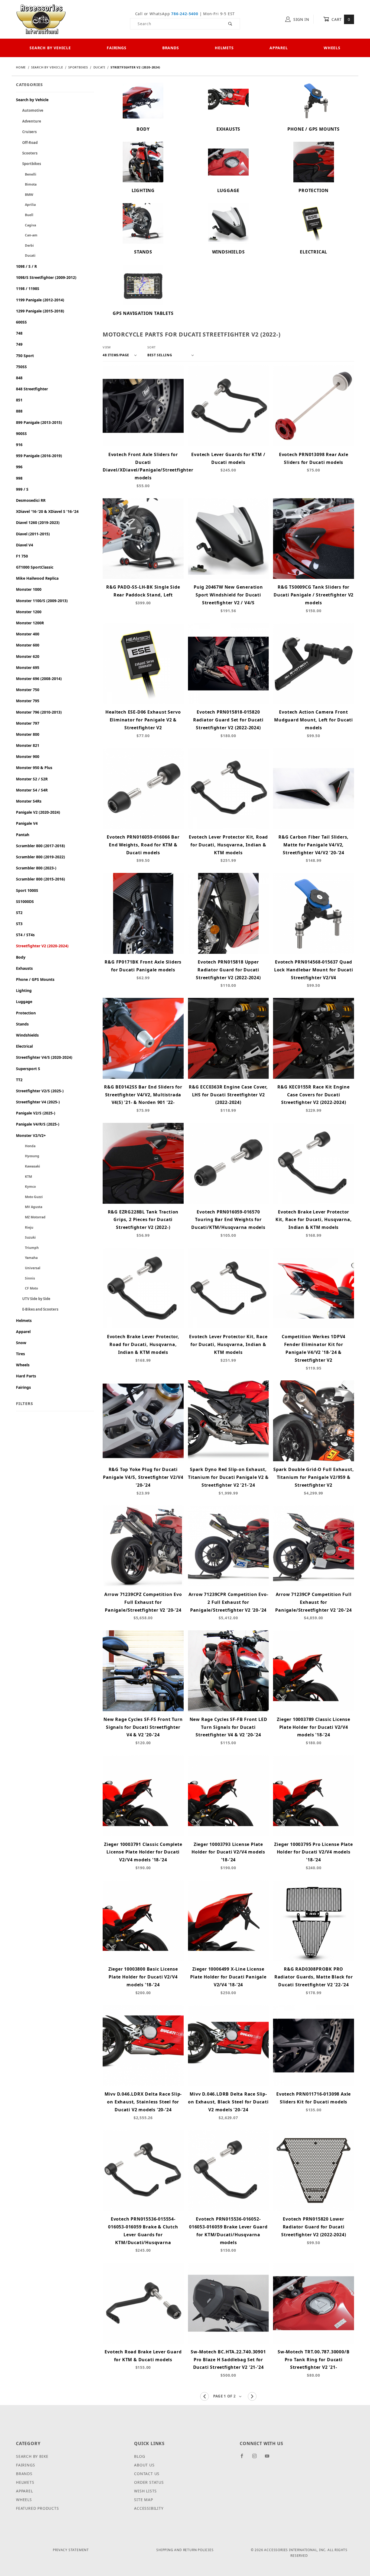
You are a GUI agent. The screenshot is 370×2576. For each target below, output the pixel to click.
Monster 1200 (29, 612)
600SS (21, 322)
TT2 (19, 1080)
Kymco (26, 1187)
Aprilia (26, 205)
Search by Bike (32, 2456)
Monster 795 (28, 701)
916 (19, 445)
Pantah (23, 835)
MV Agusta (29, 1207)
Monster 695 (28, 667)
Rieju (25, 1227)
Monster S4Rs (29, 801)
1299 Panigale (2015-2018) (40, 311)
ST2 (19, 913)
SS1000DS (25, 901)
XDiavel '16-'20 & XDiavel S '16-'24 (47, 511)
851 (19, 400)
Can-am (27, 235)
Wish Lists (145, 2491)
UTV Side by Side (33, 1299)
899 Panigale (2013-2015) (39, 422)
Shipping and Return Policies (185, 2550)
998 (19, 478)
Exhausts (24, 968)
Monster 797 (28, 723)
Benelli (26, 174)
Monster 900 (28, 756)
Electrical (24, 1046)
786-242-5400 (185, 14)
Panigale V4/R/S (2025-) (38, 1124)
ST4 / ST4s (25, 935)
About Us (144, 2465)
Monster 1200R (30, 623)
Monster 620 (28, 656)
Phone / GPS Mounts (35, 979)
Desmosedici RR (31, 500)
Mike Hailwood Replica (37, 578)
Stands (22, 1024)
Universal (28, 1268)
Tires (20, 1354)
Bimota (26, 184)
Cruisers (26, 132)
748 (19, 333)
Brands (171, 48)
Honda (26, 1146)
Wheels (332, 48)
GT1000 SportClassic (35, 567)
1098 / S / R (26, 266)
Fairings (116, 48)
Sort (152, 347)
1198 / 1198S (28, 288)
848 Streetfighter (32, 389)
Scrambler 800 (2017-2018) (40, 846)
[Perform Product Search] (230, 24)
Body (21, 957)
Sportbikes (28, 164)
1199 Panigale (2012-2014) (40, 300)
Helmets (224, 48)
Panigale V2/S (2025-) (36, 1113)
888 (19, 411)
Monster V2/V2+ (31, 1135)
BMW (25, 195)
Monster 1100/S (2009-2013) (42, 601)
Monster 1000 (29, 589)
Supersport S (28, 1069)
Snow (21, 1343)
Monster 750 (28, 690)
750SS (21, 367)
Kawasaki (28, 1166)
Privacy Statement (71, 2550)
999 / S (22, 489)
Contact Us (147, 2474)
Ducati (26, 255)
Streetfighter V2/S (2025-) (40, 1091)
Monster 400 (28, 634)
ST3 (19, 924)
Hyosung (28, 1156)
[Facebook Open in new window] (244, 2458)
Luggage (24, 1002)
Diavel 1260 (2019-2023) (38, 522)
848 (19, 378)
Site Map (143, 2500)
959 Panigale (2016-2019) (39, 456)
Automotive (30, 110)
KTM (24, 1177)
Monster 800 (28, 734)
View (107, 347)
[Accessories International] (41, 19)
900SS (21, 433)
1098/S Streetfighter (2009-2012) (46, 277)
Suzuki (26, 1237)
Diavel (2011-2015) (33, 534)
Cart (340, 19)
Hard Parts (26, 1376)
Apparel (279, 48)
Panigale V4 (27, 823)
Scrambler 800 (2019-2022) (40, 857)
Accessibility (149, 2508)
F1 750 (22, 556)
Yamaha (27, 1258)
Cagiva (26, 225)
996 (19, 467)
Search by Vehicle (50, 48)
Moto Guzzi (29, 1197)
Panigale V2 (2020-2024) (38, 812)
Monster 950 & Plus (34, 768)
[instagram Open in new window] (257, 2458)
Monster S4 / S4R (32, 790)
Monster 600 (28, 645)
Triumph (27, 1248)
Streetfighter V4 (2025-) (38, 1102)
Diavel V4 (25, 545)
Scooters (27, 153)
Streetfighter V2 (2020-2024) (42, 946)
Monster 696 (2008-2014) (39, 679)
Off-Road (27, 143)
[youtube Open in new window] (270, 2458)
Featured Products (38, 2508)
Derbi (25, 245)
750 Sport (25, 356)
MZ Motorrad (31, 1217)
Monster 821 (28, 745)
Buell (25, 215)
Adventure (29, 121)
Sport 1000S (27, 890)
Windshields (27, 1035)
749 (19, 344)
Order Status (149, 2482)
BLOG (139, 2456)
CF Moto (27, 1288)
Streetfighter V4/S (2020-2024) (44, 1057)
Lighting (24, 990)
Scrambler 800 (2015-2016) (40, 879)
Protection (26, 1013)
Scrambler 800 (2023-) (36, 868)
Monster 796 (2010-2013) (39, 712)
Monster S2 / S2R (32, 779)
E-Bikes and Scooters (37, 1309)
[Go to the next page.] (252, 2396)
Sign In (301, 19)
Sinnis (25, 1278)
